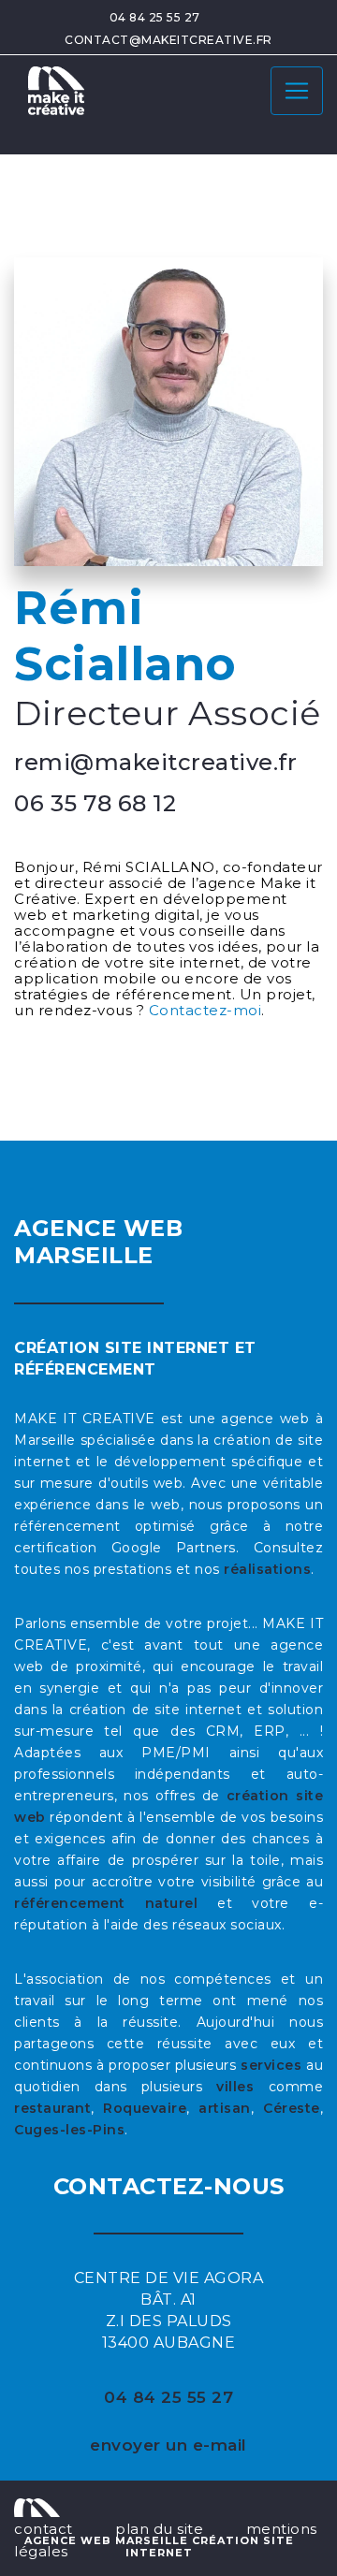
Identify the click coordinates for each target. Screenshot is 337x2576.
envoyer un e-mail (168, 2445)
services (271, 2065)
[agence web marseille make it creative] (37, 2506)
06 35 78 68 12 (95, 803)
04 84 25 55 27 (155, 17)
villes (235, 2087)
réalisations (267, 1569)
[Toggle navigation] (297, 91)
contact (44, 2529)
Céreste (292, 2108)
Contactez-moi (205, 1010)
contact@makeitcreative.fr (168, 40)
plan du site (159, 2529)
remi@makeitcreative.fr (155, 762)
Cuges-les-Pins (69, 2130)
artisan (225, 2108)
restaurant (52, 2108)
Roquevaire (145, 2108)
